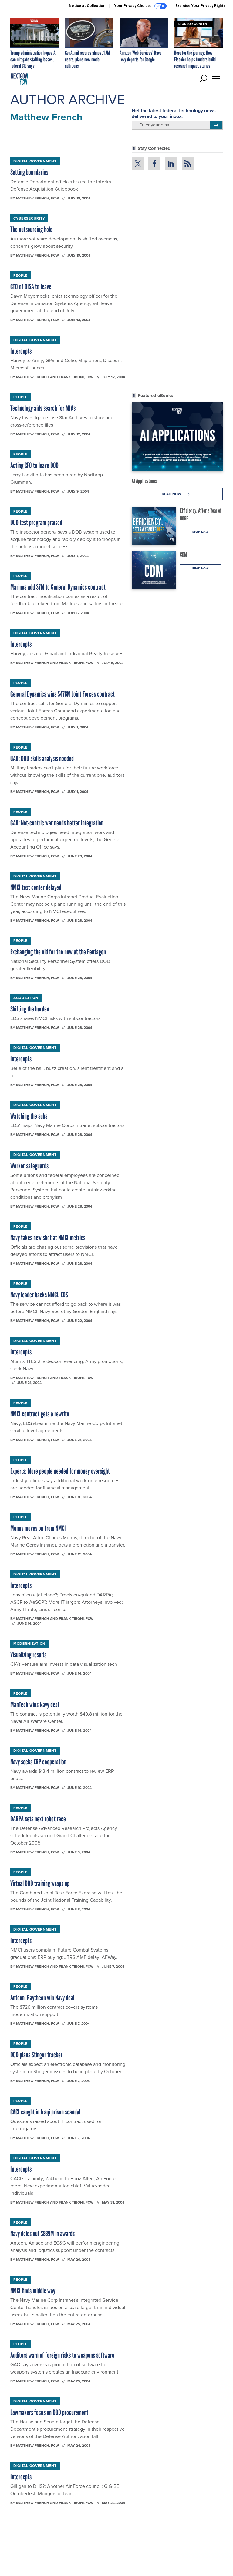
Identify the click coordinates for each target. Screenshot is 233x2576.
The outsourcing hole (31, 229)
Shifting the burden (30, 1009)
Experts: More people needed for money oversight (60, 1471)
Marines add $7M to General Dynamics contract (58, 587)
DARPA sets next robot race (38, 1819)
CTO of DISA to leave (31, 287)
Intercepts (21, 351)
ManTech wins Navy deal (35, 1705)
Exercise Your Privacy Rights (201, 6)
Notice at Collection (87, 6)
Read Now (172, 494)
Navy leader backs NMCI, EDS (39, 1295)
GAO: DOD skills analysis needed (42, 758)
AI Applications (144, 481)
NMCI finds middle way (33, 2291)
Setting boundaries (29, 172)
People (20, 275)
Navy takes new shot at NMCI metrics (48, 1238)
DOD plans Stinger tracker (36, 2055)
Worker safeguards (29, 1166)
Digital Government (35, 161)
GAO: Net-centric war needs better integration (57, 823)
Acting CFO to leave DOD (34, 465)
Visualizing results (28, 1655)
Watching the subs (29, 1116)
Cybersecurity (29, 218)
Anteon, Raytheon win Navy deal (42, 1998)
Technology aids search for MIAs (43, 408)
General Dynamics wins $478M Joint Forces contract (62, 694)
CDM (184, 555)
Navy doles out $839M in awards (42, 2234)
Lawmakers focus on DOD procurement (49, 2412)
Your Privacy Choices (133, 6)
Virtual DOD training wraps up (40, 1883)
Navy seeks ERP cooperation (38, 1762)
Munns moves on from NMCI (38, 1528)
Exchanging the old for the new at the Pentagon (58, 952)
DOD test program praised (36, 522)
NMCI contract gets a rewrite (40, 1414)
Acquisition (26, 998)
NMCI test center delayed (36, 887)
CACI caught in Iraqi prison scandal (45, 2112)
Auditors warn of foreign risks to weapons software (62, 2355)
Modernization (29, 1644)
